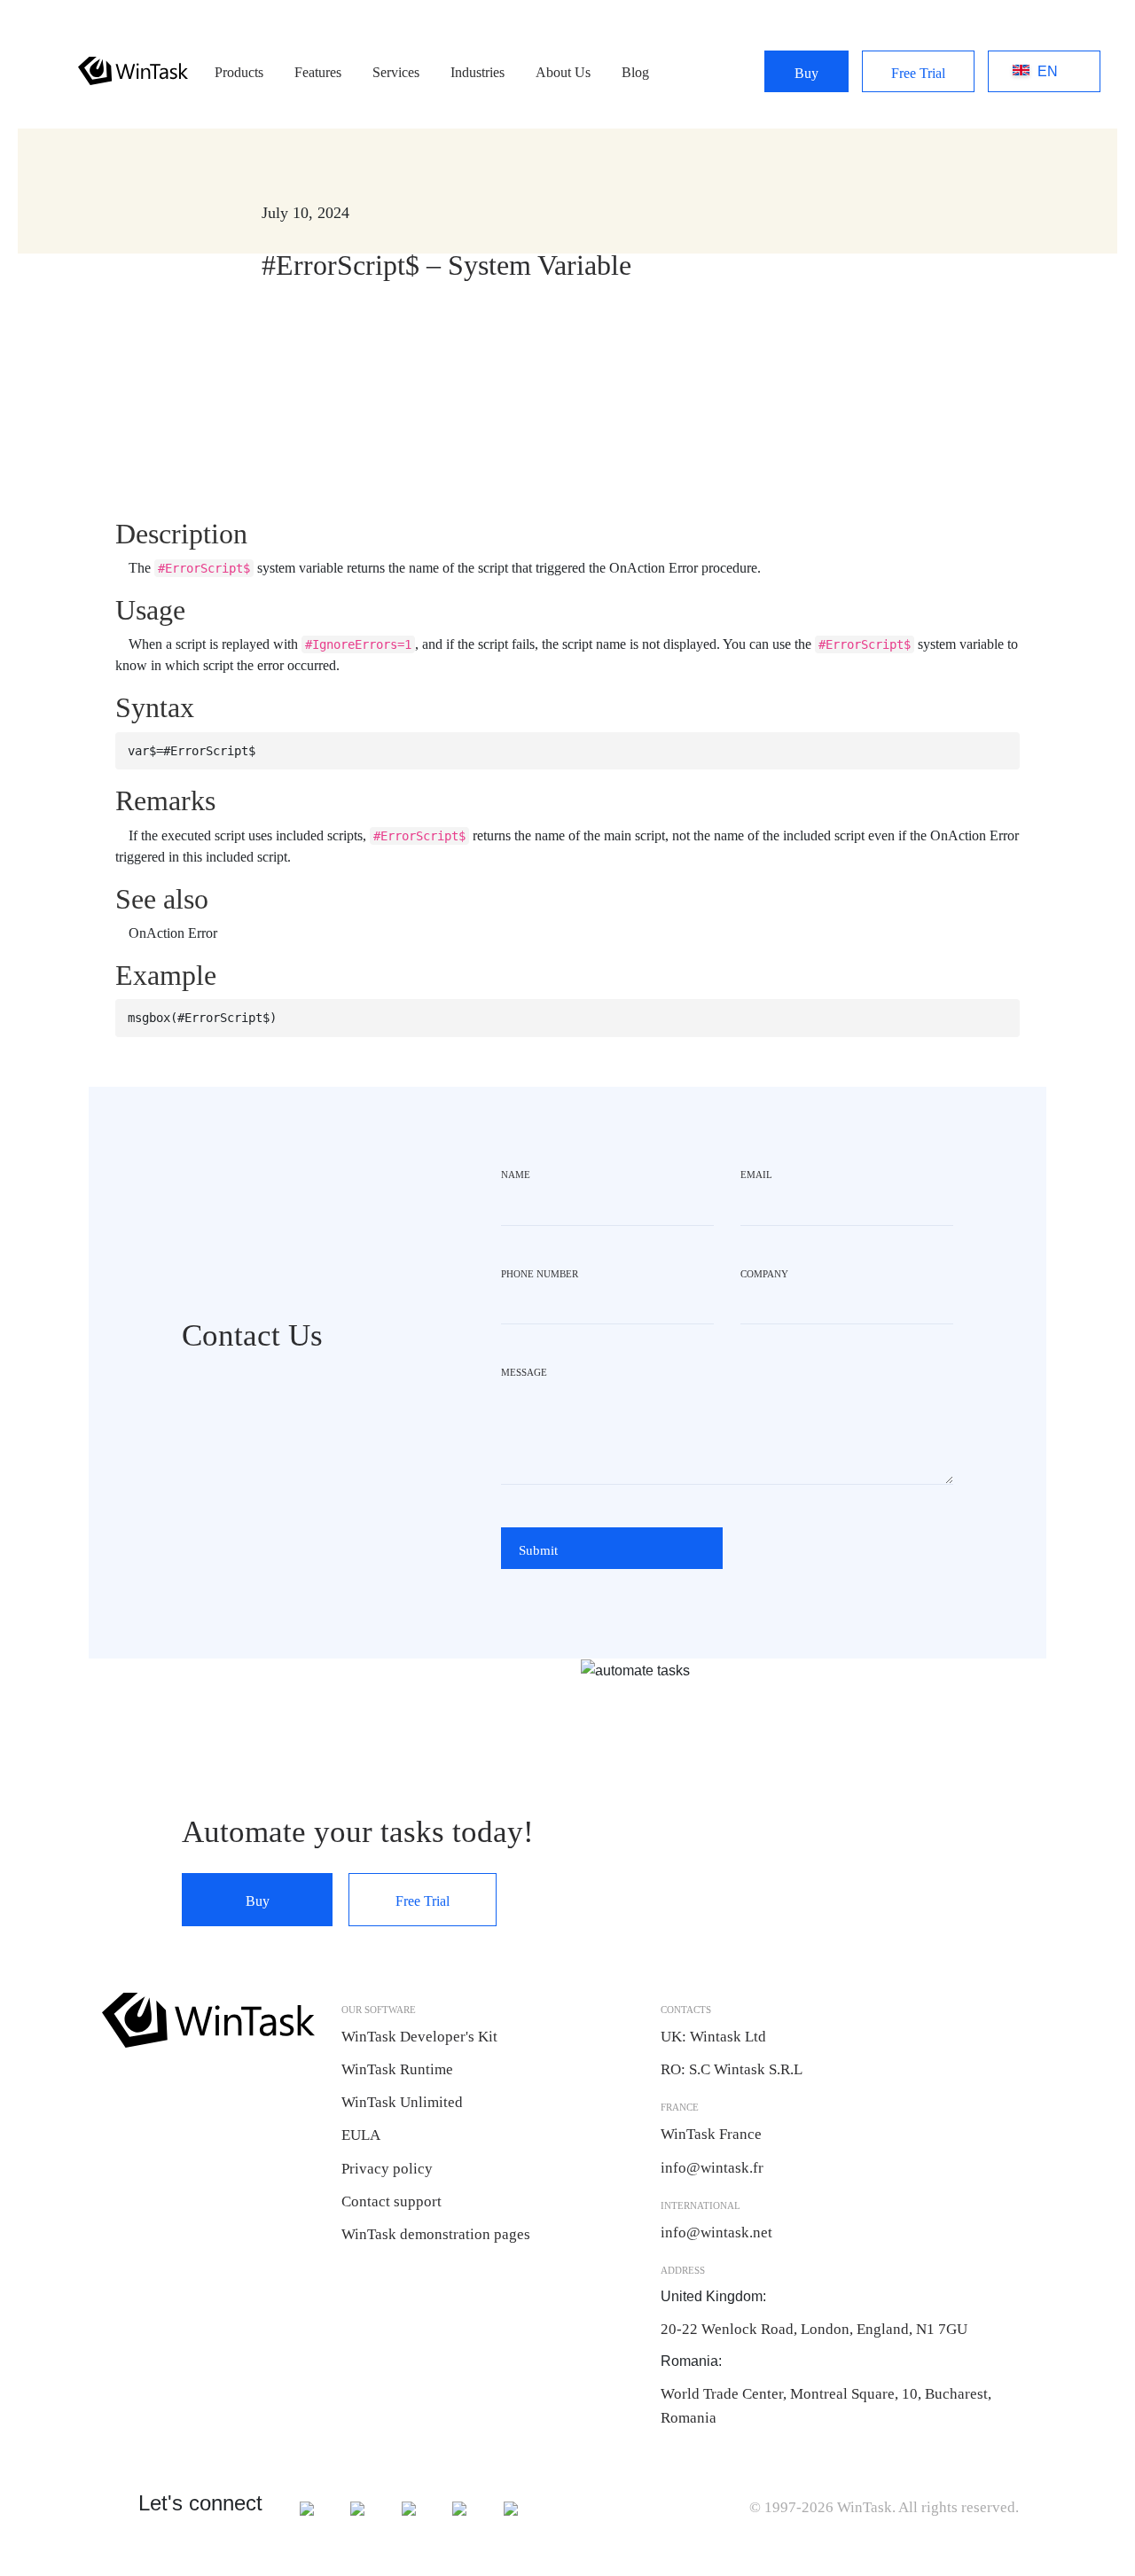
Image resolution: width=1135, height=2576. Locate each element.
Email (756, 1175)
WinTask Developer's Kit (419, 2037)
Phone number (540, 1274)
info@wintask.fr (714, 2168)
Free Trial (918, 73)
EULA (361, 2135)
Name (516, 1175)
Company (764, 1274)
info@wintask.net (716, 2233)
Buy (806, 73)
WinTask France (711, 2134)
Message (524, 1372)
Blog (635, 72)
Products (239, 72)
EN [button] (1025, 72)
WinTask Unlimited (402, 2102)
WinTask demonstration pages (436, 2234)
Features (318, 72)
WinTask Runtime (397, 2069)
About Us (563, 72)
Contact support (391, 2201)
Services (396, 72)
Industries (477, 72)
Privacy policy (387, 2169)
